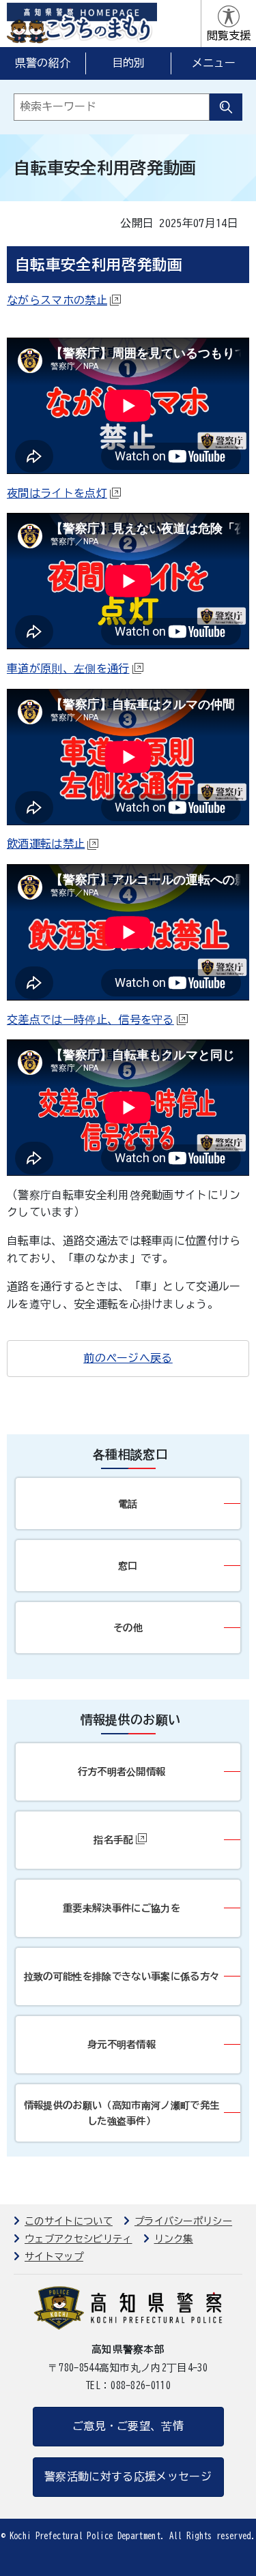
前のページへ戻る (128, 1358)
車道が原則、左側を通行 (68, 668)
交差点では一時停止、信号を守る (90, 1020)
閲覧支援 (229, 35)
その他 (128, 1628)
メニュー (214, 63)
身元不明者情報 (122, 2044)
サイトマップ (54, 2256)
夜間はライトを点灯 (57, 493)
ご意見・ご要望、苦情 (128, 2426)
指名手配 (113, 1840)
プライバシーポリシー (183, 2221)
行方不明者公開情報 (122, 1772)
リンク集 (174, 2239)
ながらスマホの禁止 (57, 300)
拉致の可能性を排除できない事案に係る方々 (122, 1976)
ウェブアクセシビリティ (79, 2239)
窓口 (128, 1566)
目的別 (128, 63)
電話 (128, 1504)
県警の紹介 (43, 63)
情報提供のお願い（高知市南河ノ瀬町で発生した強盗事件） (122, 2113)
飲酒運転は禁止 (46, 844)
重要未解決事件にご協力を (122, 1908)
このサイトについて (69, 2221)
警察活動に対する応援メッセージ (128, 2476)
